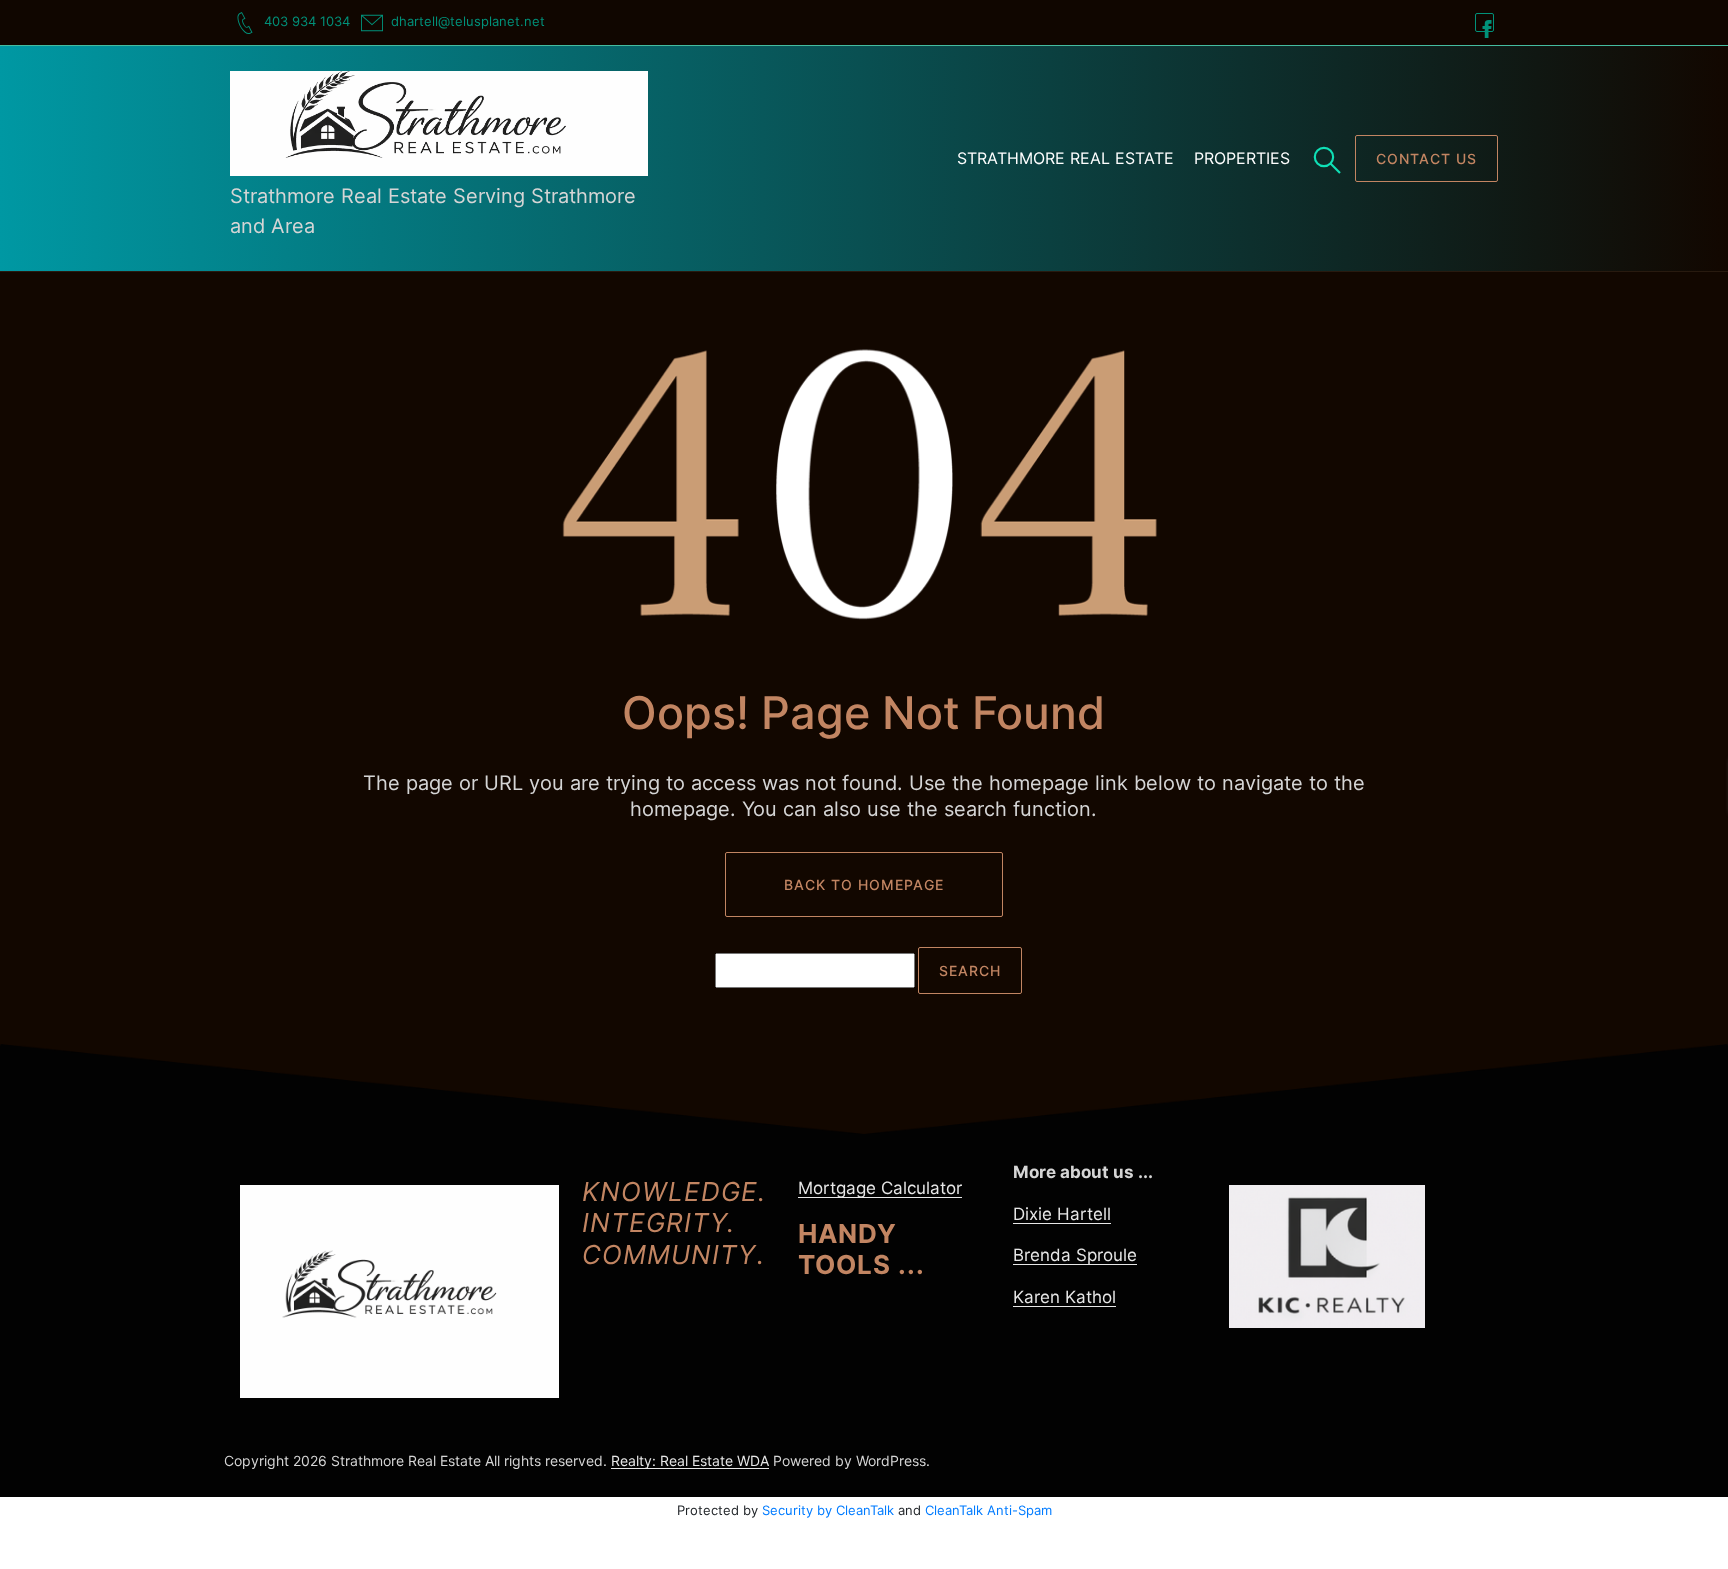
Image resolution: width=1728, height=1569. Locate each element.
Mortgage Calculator (880, 1188)
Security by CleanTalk (828, 1510)
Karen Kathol (1064, 1297)
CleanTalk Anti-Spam (988, 1510)
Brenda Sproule (1075, 1255)
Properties (1242, 158)
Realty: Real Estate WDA (690, 1460)
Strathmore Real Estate (1065, 158)
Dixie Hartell (1062, 1214)
